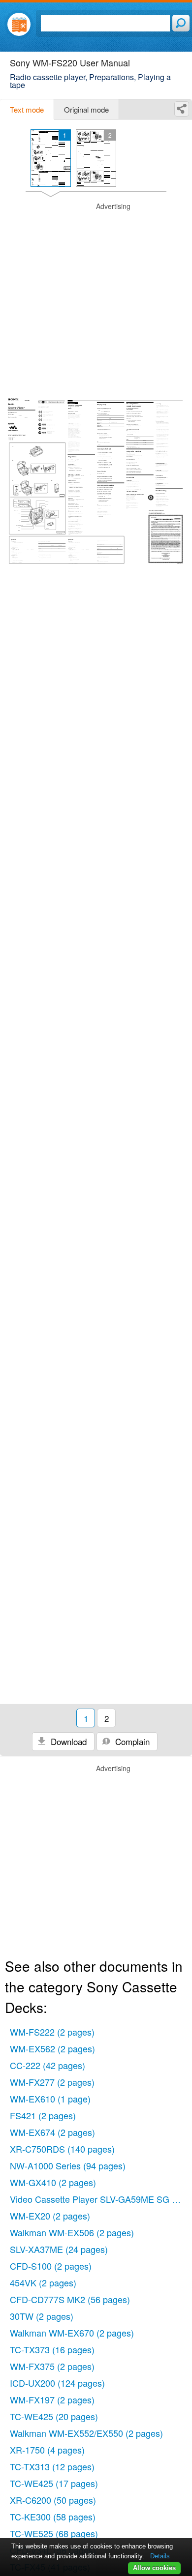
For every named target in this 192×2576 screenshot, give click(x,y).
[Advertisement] (96, 297)
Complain (131, 1741)
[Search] (181, 23)
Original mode (86, 109)
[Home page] (19, 24)
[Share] (182, 109)
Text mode (27, 109)
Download (67, 1741)
